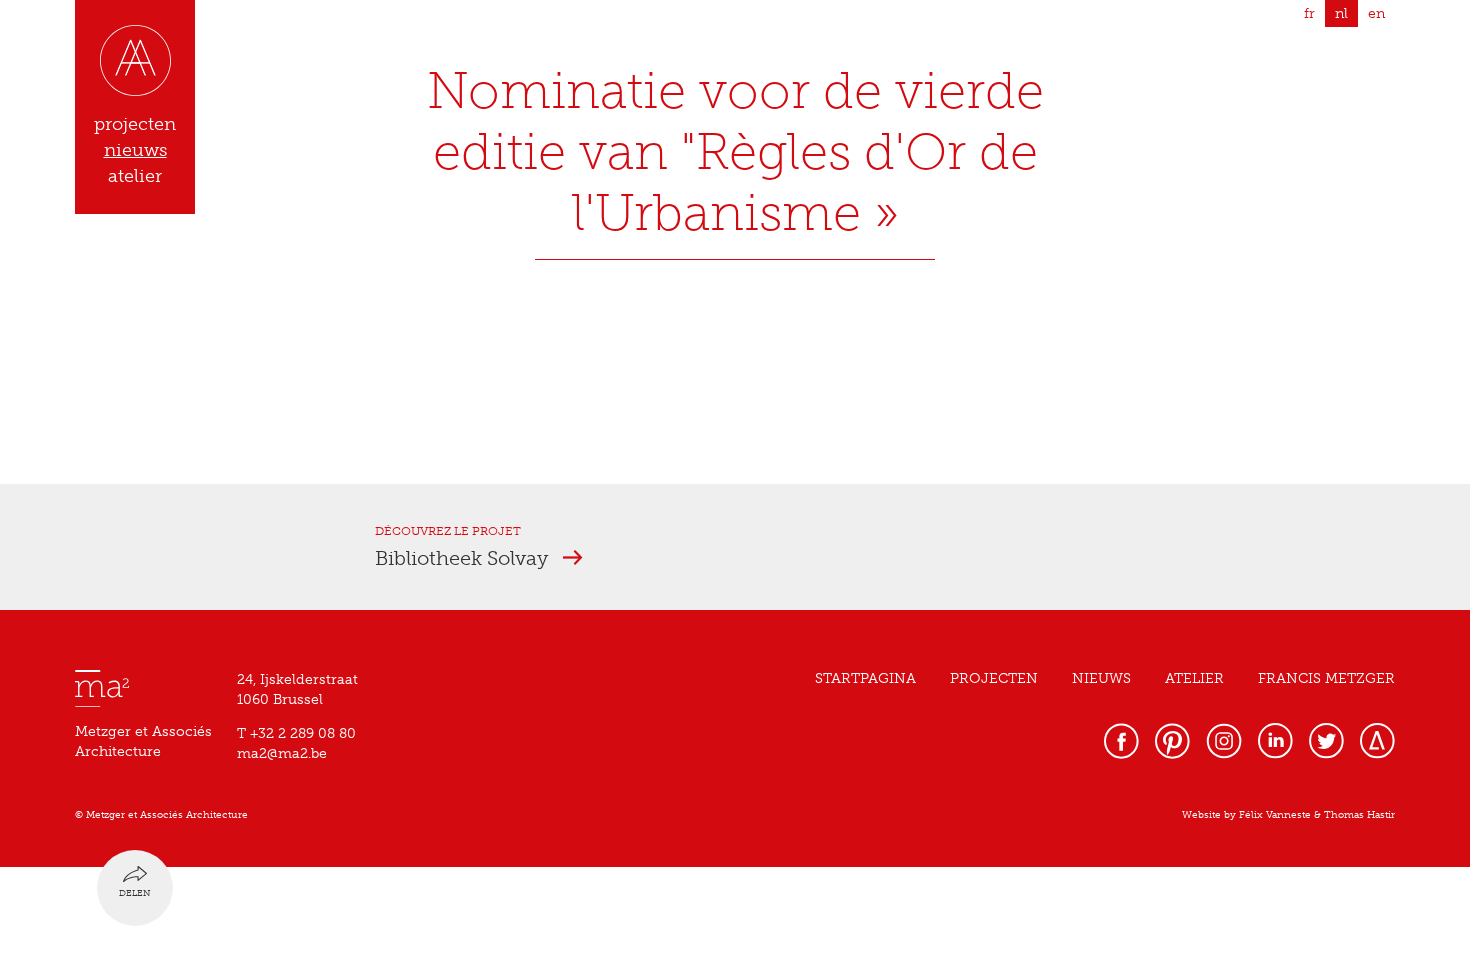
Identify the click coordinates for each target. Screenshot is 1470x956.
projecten (135, 124)
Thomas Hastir (1359, 815)
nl (1341, 13)
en (1376, 13)
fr (1309, 13)
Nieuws (1101, 678)
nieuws (135, 150)
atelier (135, 176)
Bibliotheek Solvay (464, 558)
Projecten (994, 678)
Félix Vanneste (1275, 815)
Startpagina (865, 678)
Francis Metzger (1326, 678)
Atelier (1194, 678)
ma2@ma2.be (282, 753)
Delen (135, 893)
